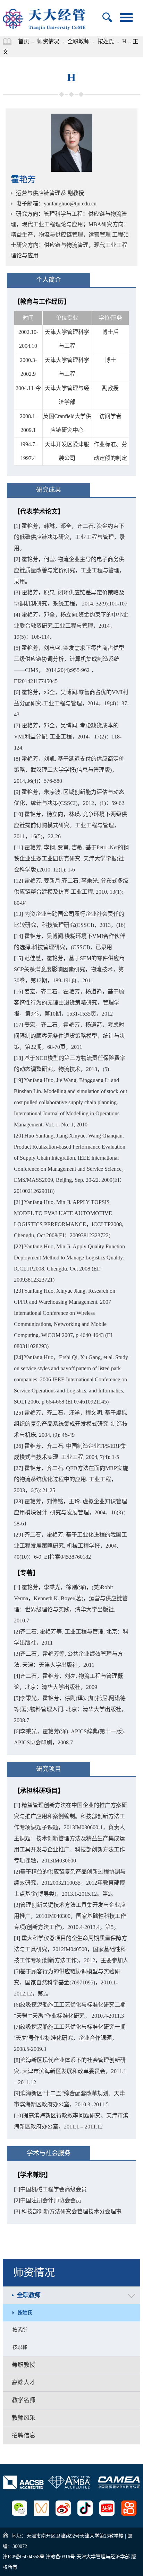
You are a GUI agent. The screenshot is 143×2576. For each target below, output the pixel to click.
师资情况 (48, 41)
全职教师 (78, 41)
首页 (24, 41)
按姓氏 (106, 41)
